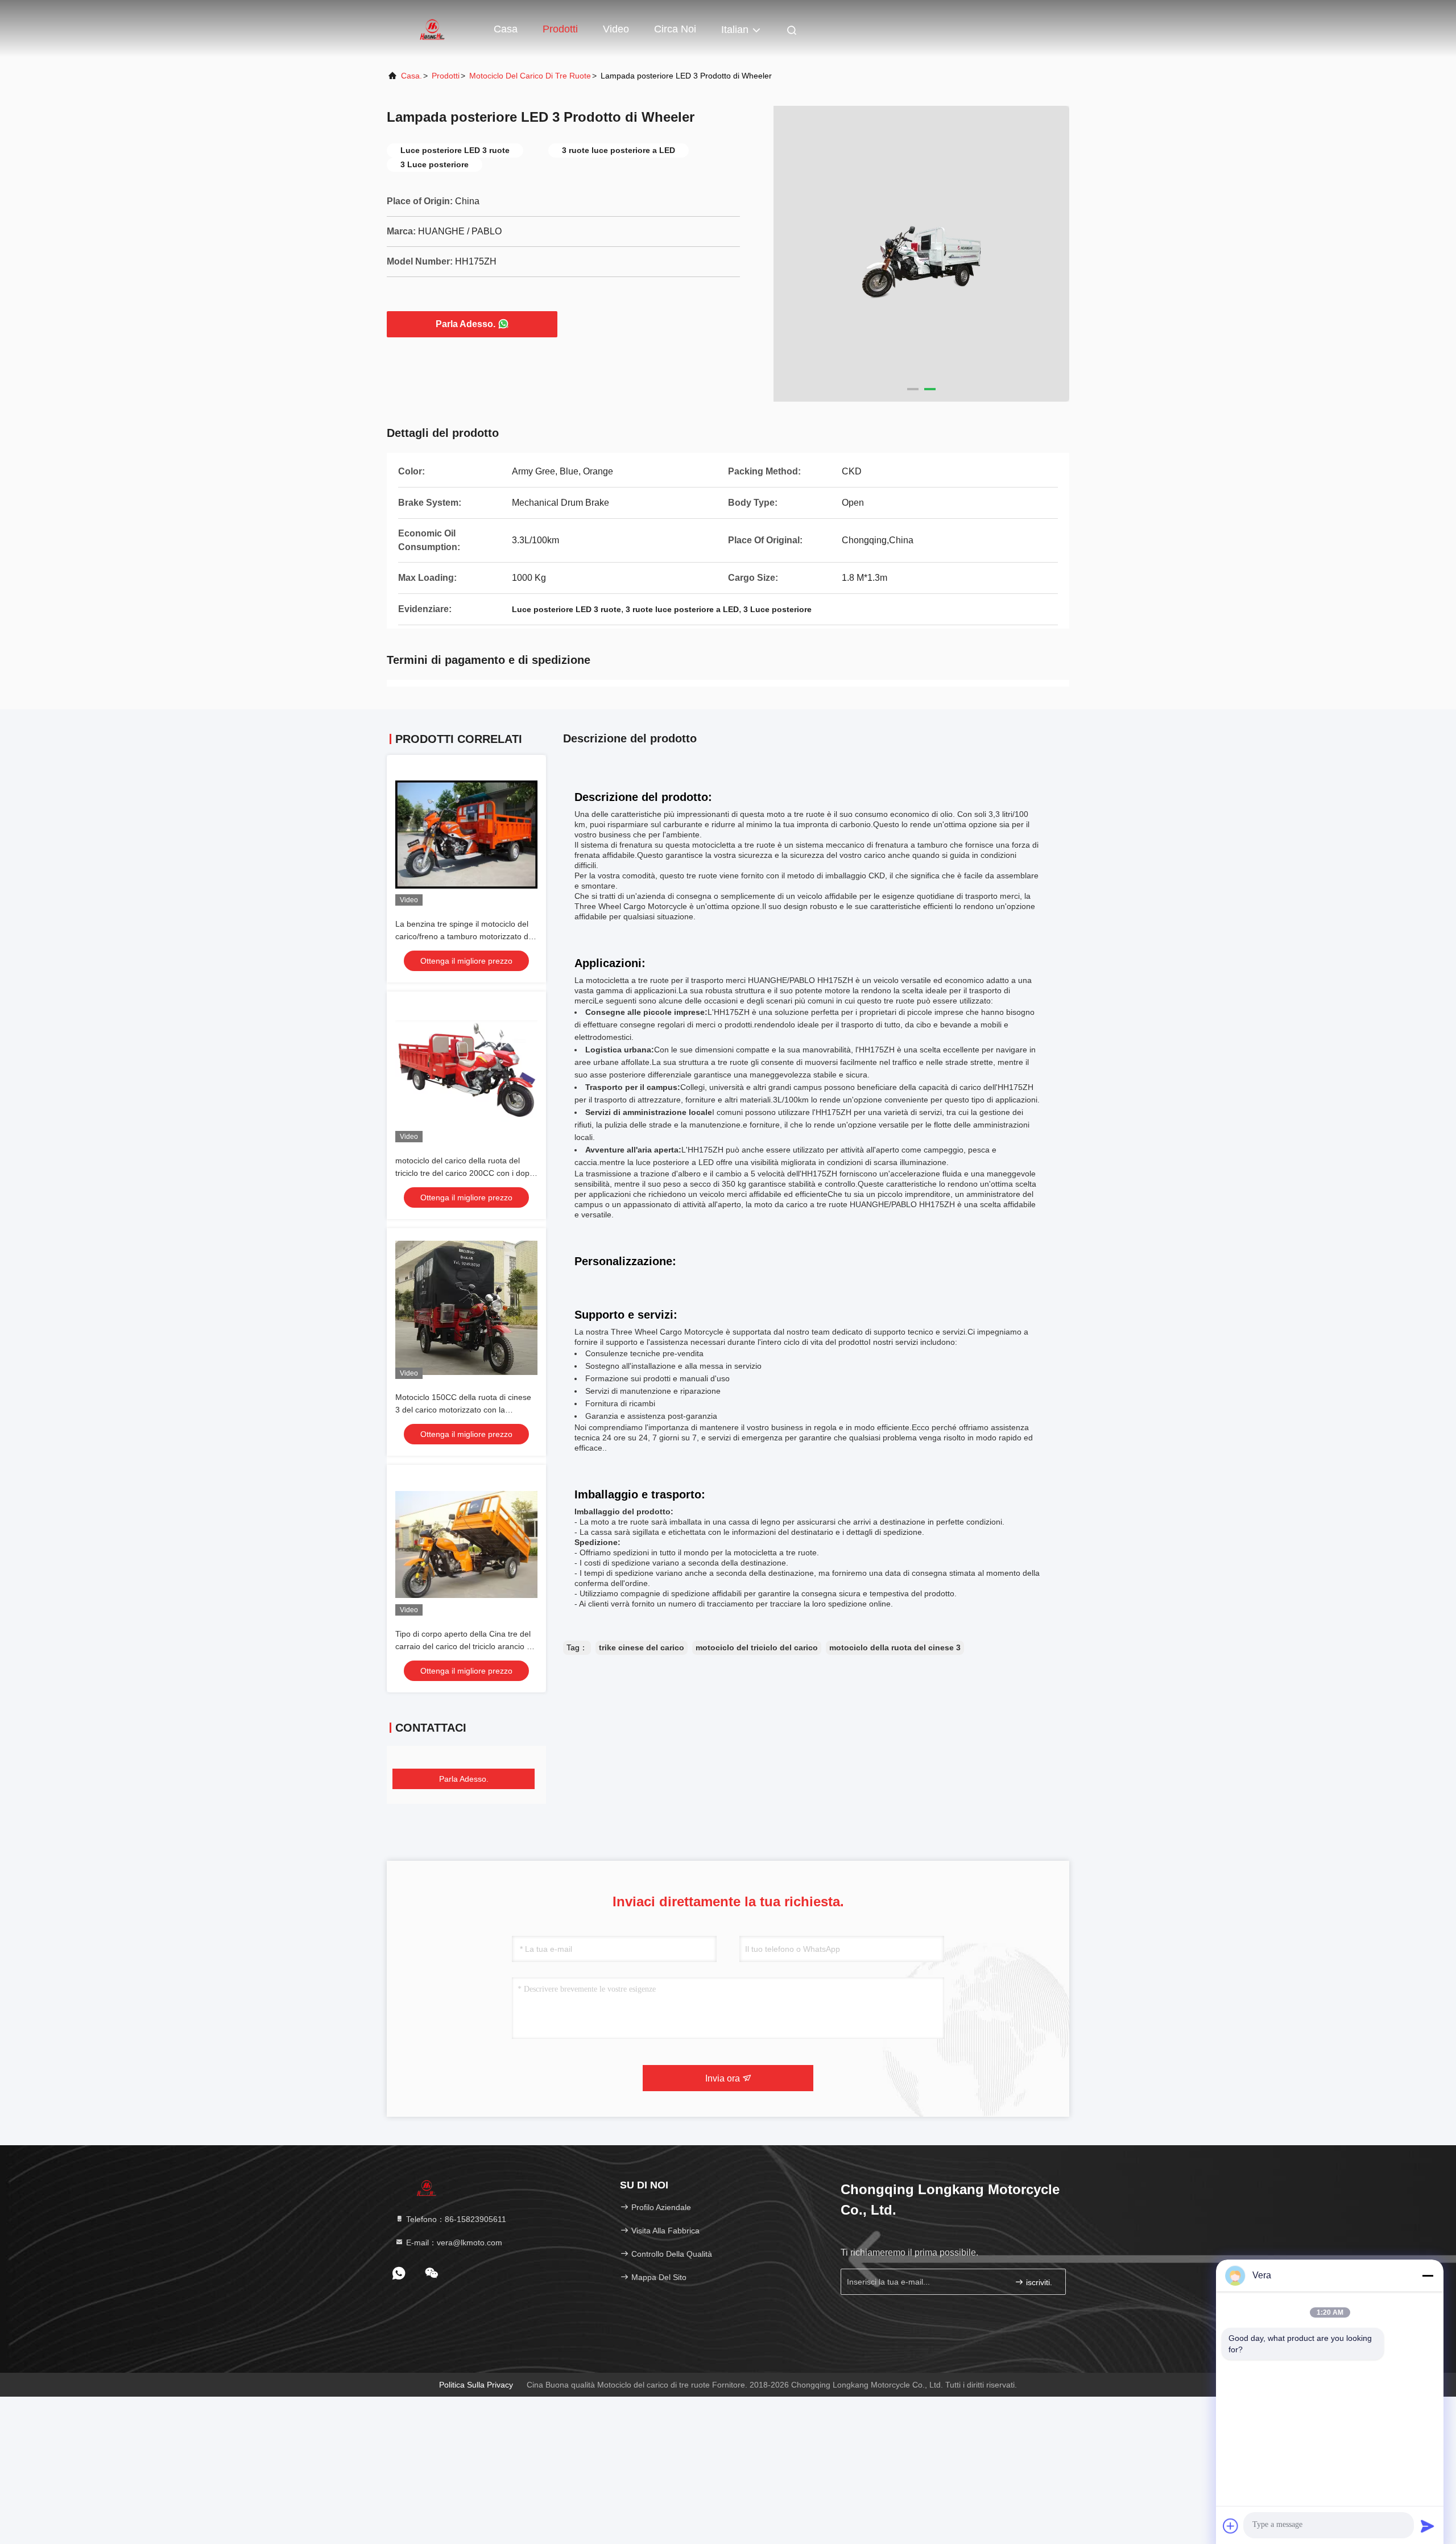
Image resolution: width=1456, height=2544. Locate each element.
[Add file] (1231, 2526)
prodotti (446, 76)
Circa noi (675, 29)
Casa (506, 29)
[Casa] (432, 28)
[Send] (1428, 2526)
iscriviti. (1038, 2282)
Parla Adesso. (466, 324)
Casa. (411, 76)
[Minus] (1428, 2275)
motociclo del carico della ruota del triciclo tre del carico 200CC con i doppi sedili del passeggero (466, 1173)
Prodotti (560, 29)
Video (616, 29)
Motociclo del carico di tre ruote (530, 76)
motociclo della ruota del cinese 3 (895, 1647)
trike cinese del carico (642, 1647)
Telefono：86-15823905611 (455, 2219)
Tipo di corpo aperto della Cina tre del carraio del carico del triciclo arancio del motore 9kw (466, 1646)
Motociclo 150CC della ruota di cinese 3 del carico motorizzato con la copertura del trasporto (463, 1410)
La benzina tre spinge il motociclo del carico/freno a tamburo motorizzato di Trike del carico (463, 936)
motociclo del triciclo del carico (757, 1647)
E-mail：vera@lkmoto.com (453, 2242)
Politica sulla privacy (476, 2385)
